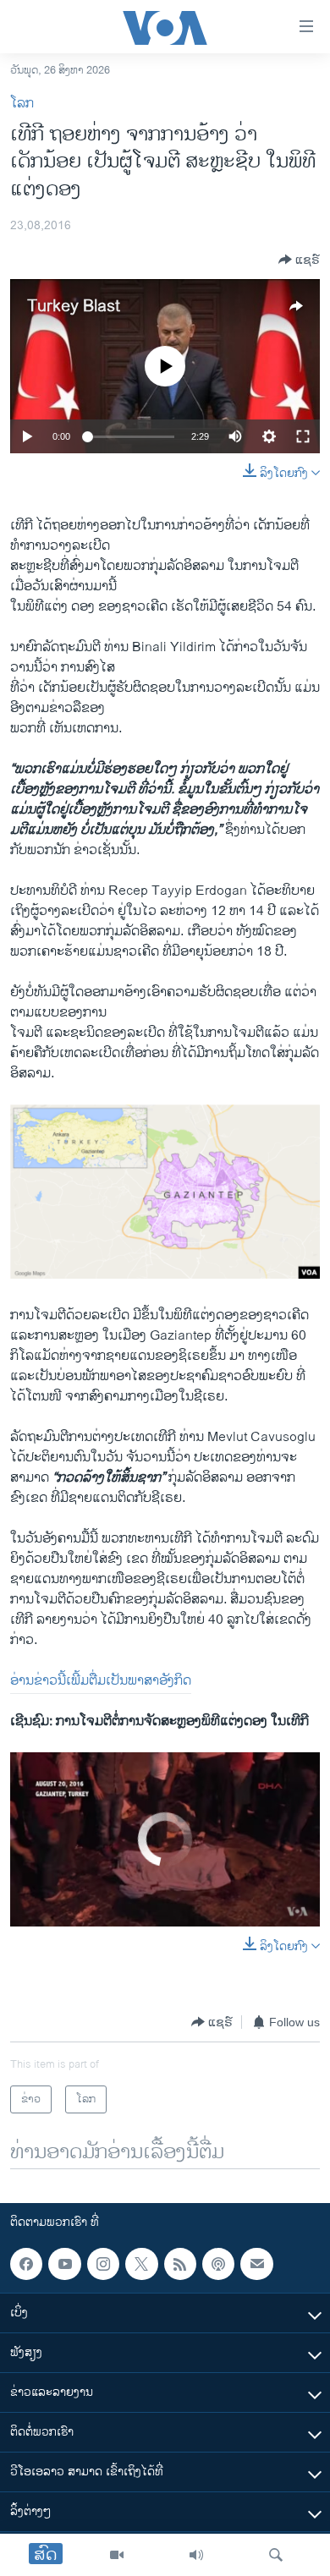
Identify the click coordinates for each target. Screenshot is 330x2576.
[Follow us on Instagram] (103, 2264)
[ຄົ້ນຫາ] (276, 2555)
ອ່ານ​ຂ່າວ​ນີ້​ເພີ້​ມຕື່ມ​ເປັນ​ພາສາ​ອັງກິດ (101, 1681)
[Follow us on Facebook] (26, 2264)
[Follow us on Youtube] (64, 2264)
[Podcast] (218, 2264)
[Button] (299, 260)
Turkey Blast (74, 307)
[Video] (117, 2555)
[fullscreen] (303, 436)
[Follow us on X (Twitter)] (141, 2264)
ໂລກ (22, 104)
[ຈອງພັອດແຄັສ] (256, 2264)
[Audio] (196, 2555)
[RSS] (180, 2264)
